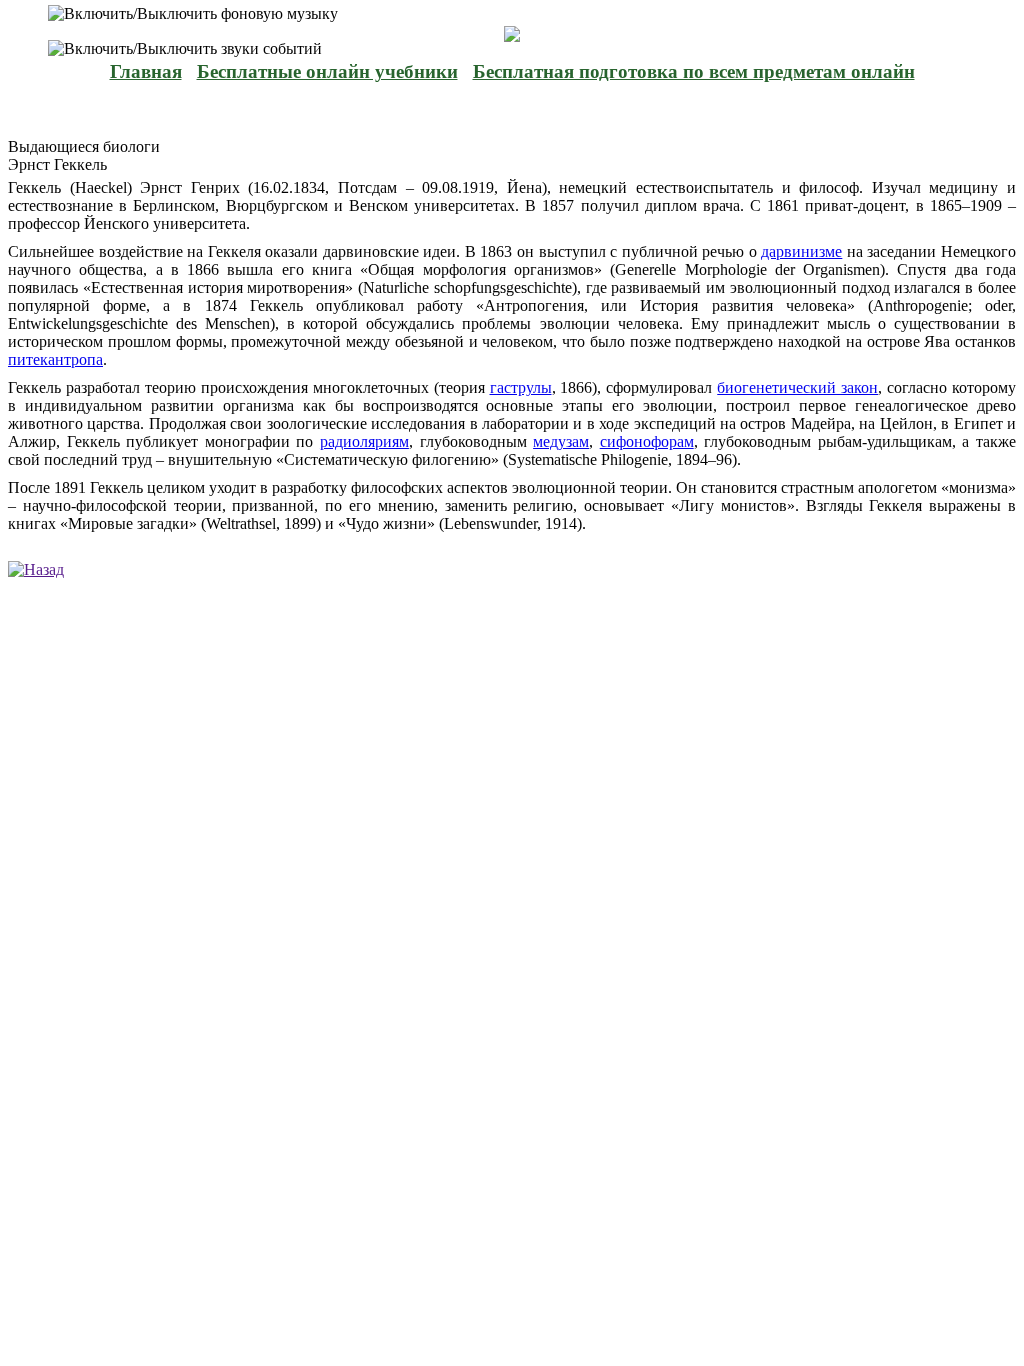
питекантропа (55, 359)
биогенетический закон (797, 387)
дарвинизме (801, 251)
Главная (146, 71)
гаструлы (521, 387)
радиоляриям (364, 441)
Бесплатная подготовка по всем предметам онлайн (694, 71)
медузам (561, 441)
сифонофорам (647, 441)
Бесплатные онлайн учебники (327, 71)
